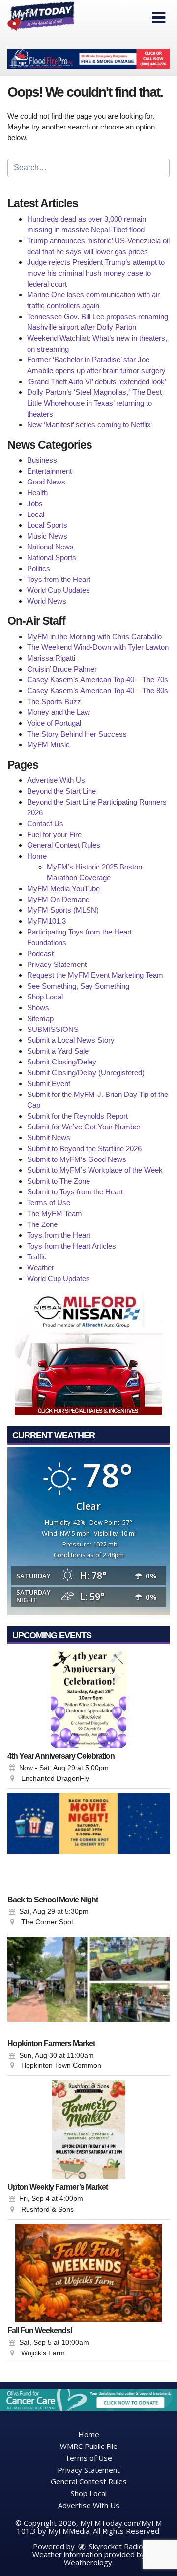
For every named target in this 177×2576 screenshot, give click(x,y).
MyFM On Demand (58, 899)
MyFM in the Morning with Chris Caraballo (94, 636)
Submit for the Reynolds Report (77, 1116)
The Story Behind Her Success (77, 734)
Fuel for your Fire (54, 834)
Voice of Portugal (54, 723)
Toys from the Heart (59, 579)
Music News (47, 536)
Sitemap (40, 1018)
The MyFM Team (55, 1213)
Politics (39, 568)
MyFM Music (48, 745)
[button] (159, 18)
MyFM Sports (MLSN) (63, 910)
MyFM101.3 (46, 921)
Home (37, 856)
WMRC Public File (89, 2446)
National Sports (52, 558)
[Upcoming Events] (88, 1699)
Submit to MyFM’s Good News (77, 1159)
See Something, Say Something (78, 986)
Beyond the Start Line (61, 791)
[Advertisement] (88, 59)
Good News (46, 482)
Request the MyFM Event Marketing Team (95, 975)
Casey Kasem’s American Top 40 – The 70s (98, 680)
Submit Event (49, 1083)
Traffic (37, 1257)
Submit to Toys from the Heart (75, 1192)
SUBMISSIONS (53, 1029)
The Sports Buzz (54, 701)
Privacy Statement (57, 964)
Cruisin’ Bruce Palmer (62, 669)
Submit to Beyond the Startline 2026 (84, 1148)
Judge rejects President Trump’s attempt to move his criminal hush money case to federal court (96, 273)
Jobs (35, 503)
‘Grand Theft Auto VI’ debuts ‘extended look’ (97, 381)
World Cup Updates (59, 590)
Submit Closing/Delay (62, 1062)
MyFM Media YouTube (63, 888)
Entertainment (49, 471)
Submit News (49, 1138)
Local (36, 514)
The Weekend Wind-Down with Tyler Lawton (98, 647)
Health (37, 493)
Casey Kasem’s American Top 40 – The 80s (98, 691)
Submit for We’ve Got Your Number (84, 1127)
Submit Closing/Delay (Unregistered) (86, 1073)
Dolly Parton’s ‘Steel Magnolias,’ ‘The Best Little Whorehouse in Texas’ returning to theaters (94, 403)
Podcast (40, 953)
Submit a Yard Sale (58, 1051)
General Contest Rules (64, 845)
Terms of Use (49, 1203)
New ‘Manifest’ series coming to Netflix (89, 425)
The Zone (42, 1224)
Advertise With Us (56, 780)
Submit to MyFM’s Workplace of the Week (95, 1170)
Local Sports (47, 525)
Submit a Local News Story (71, 1040)
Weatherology (88, 2562)
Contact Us (45, 823)
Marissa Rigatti (51, 658)
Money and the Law (59, 712)
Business (42, 460)
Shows (38, 1008)
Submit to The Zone (59, 1181)
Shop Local (45, 997)
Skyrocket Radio (115, 2546)
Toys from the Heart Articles (72, 1246)
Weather (41, 1268)
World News (47, 601)
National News (50, 547)
